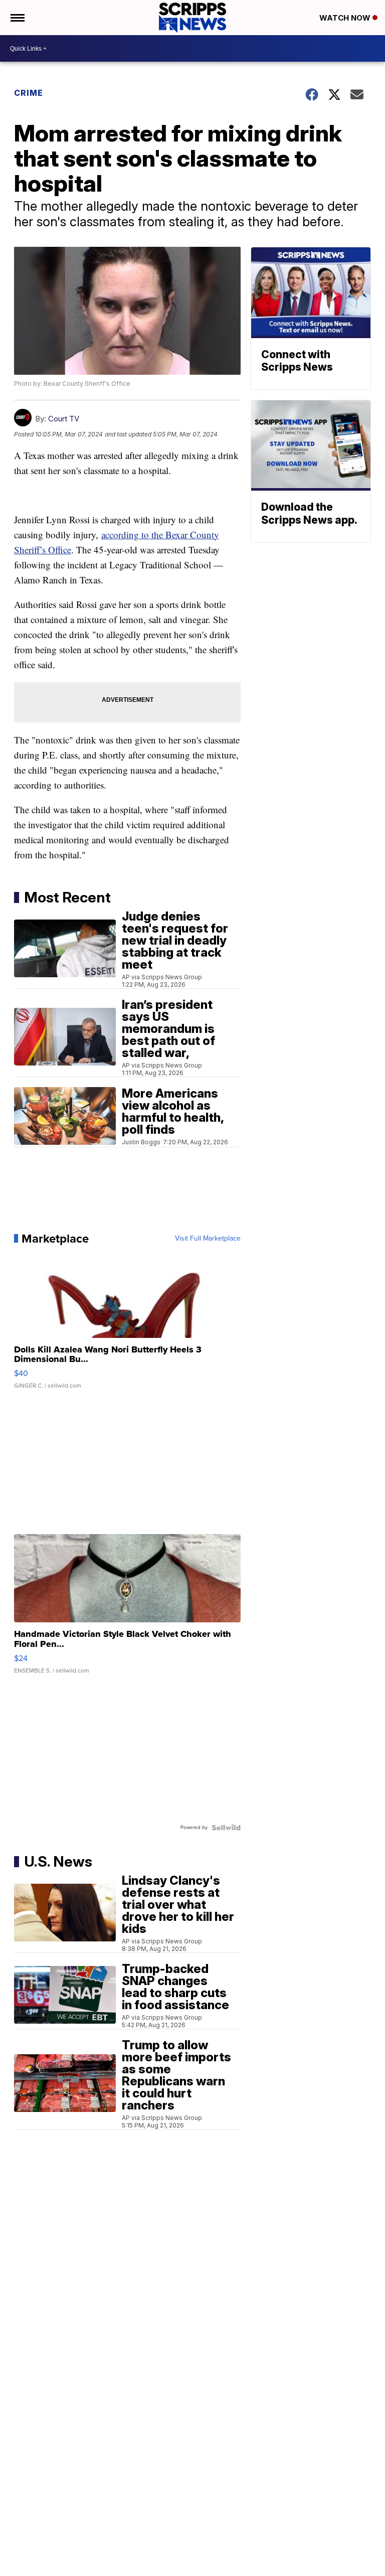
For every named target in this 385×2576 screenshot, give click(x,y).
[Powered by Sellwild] (226, 1828)
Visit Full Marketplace (208, 1239)
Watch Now (346, 18)
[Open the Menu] (17, 18)
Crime (29, 93)
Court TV (64, 419)
